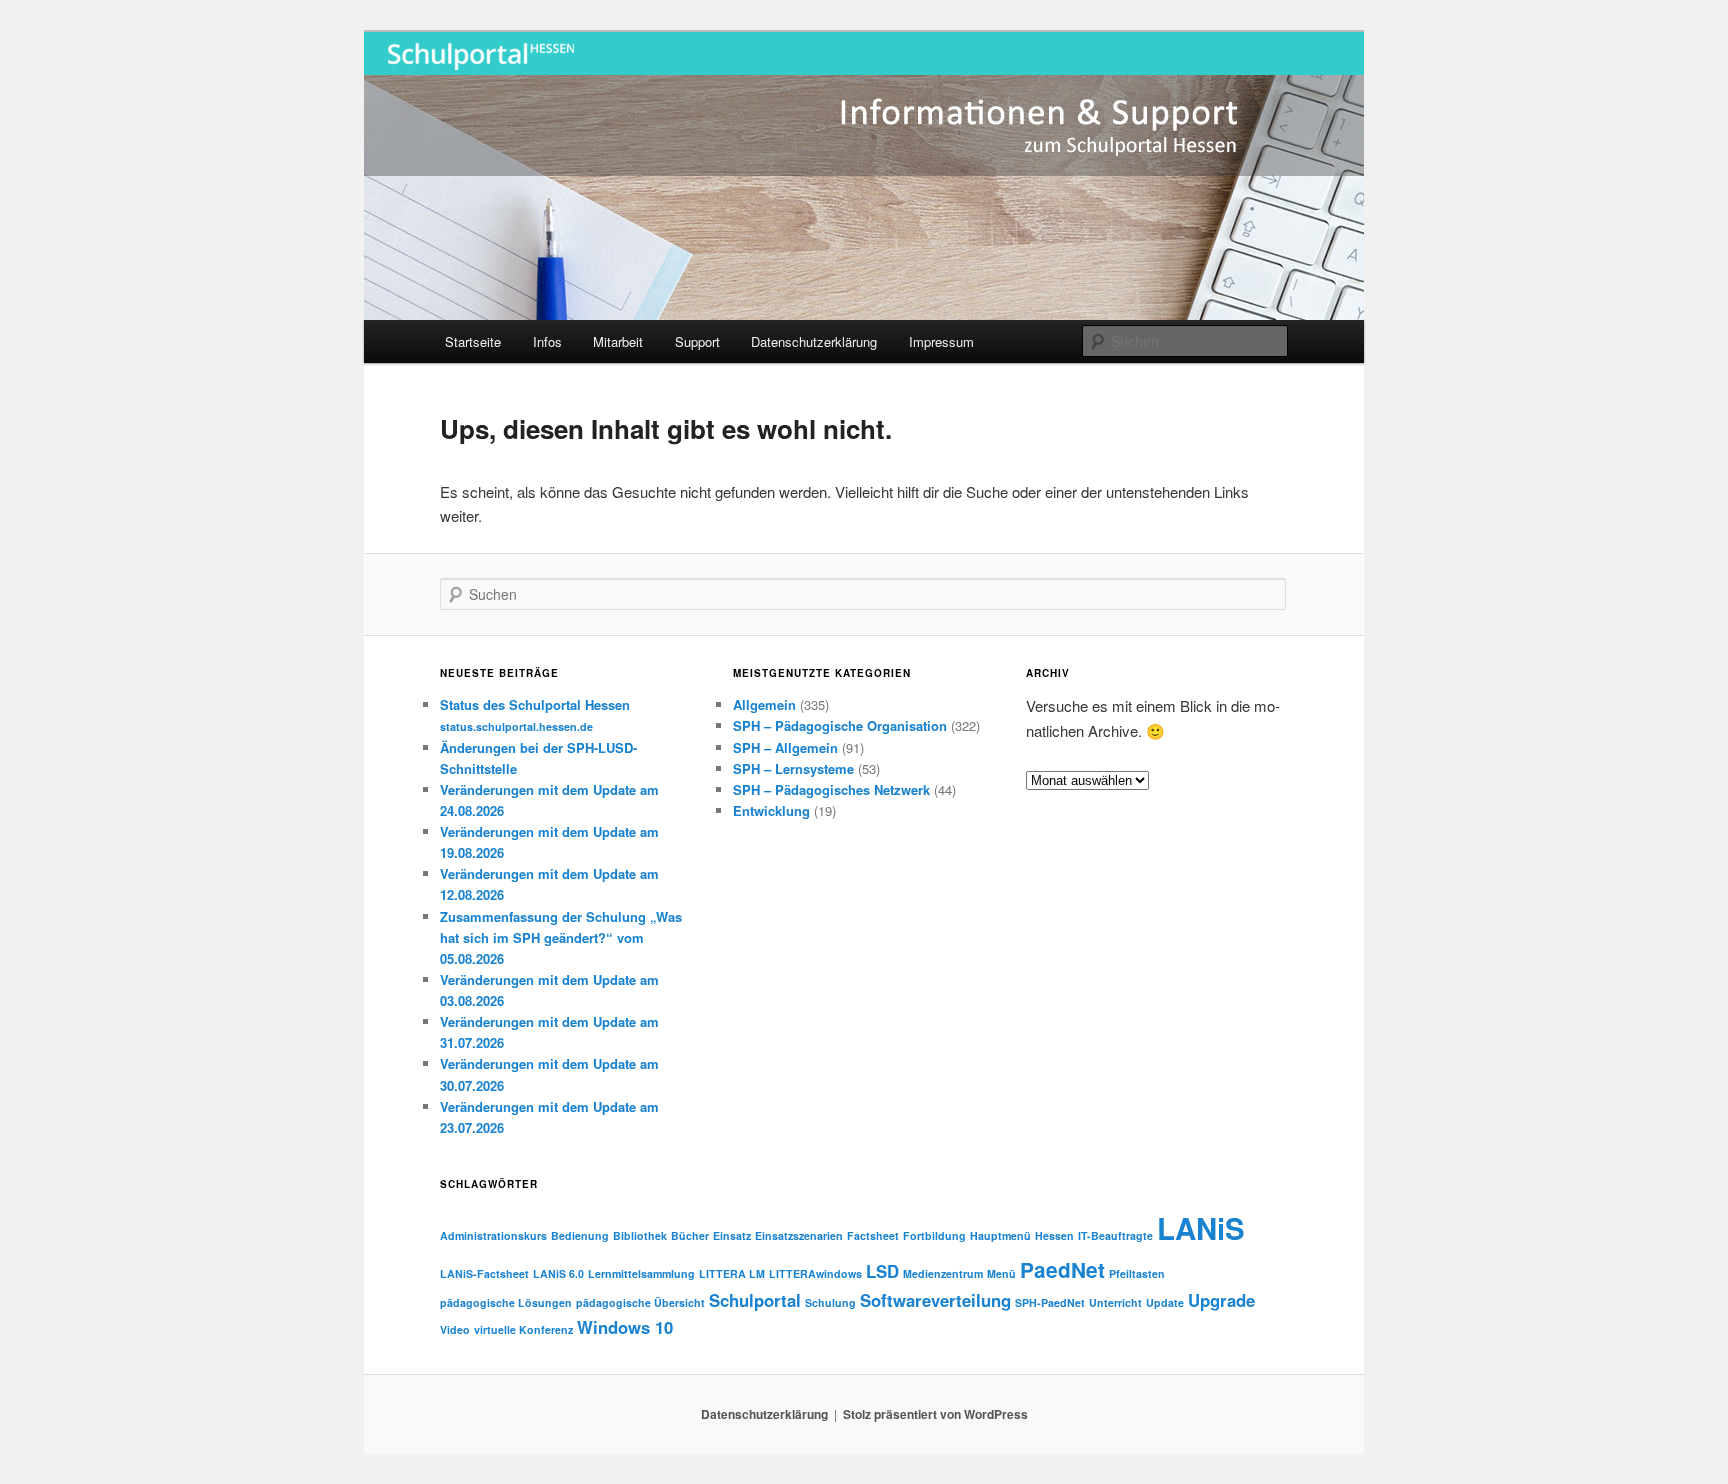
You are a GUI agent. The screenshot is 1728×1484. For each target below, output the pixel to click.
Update (1165, 1302)
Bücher (690, 1235)
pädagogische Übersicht (640, 1302)
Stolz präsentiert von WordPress (935, 1414)
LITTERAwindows (815, 1273)
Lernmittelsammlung (641, 1273)
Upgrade (1221, 1300)
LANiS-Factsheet (484, 1273)
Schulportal (755, 1300)
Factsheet (873, 1235)
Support (697, 341)
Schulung (830, 1302)
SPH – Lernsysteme (793, 768)
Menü (1001, 1273)
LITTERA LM (732, 1273)
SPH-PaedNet (1050, 1302)
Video (455, 1329)
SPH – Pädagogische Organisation (840, 725)
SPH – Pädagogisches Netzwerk (831, 789)
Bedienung (580, 1235)
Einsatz (732, 1235)
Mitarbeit (618, 341)
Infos (547, 341)
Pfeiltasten (1137, 1273)
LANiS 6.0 (558, 1273)
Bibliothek (640, 1235)
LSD (882, 1271)
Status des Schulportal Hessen (535, 714)
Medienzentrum (943, 1273)
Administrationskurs (493, 1235)
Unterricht (1115, 1302)
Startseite (473, 341)
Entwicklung (771, 810)
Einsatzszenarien (799, 1235)
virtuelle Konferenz (523, 1329)
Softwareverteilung (935, 1300)
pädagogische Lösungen (506, 1302)
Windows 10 (625, 1327)
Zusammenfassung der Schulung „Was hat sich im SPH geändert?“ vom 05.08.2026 (561, 937)
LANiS (1201, 1228)
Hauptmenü (1000, 1235)
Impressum (941, 341)
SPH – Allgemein (785, 747)
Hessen (1054, 1235)
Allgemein (764, 704)
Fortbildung (934, 1235)
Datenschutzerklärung (814, 341)
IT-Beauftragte (1115, 1235)
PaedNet (1062, 1269)
